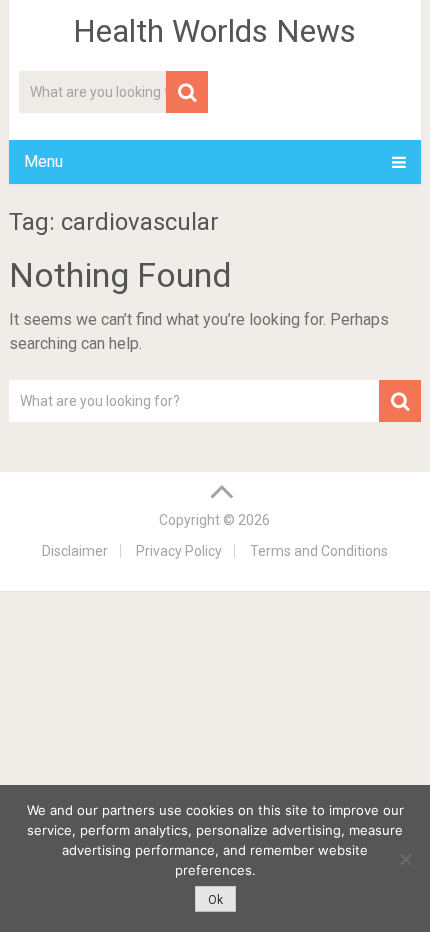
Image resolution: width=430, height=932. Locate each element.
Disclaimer (75, 551)
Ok (215, 900)
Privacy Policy (179, 551)
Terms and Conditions (319, 551)
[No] (405, 859)
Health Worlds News (214, 31)
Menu (43, 161)
